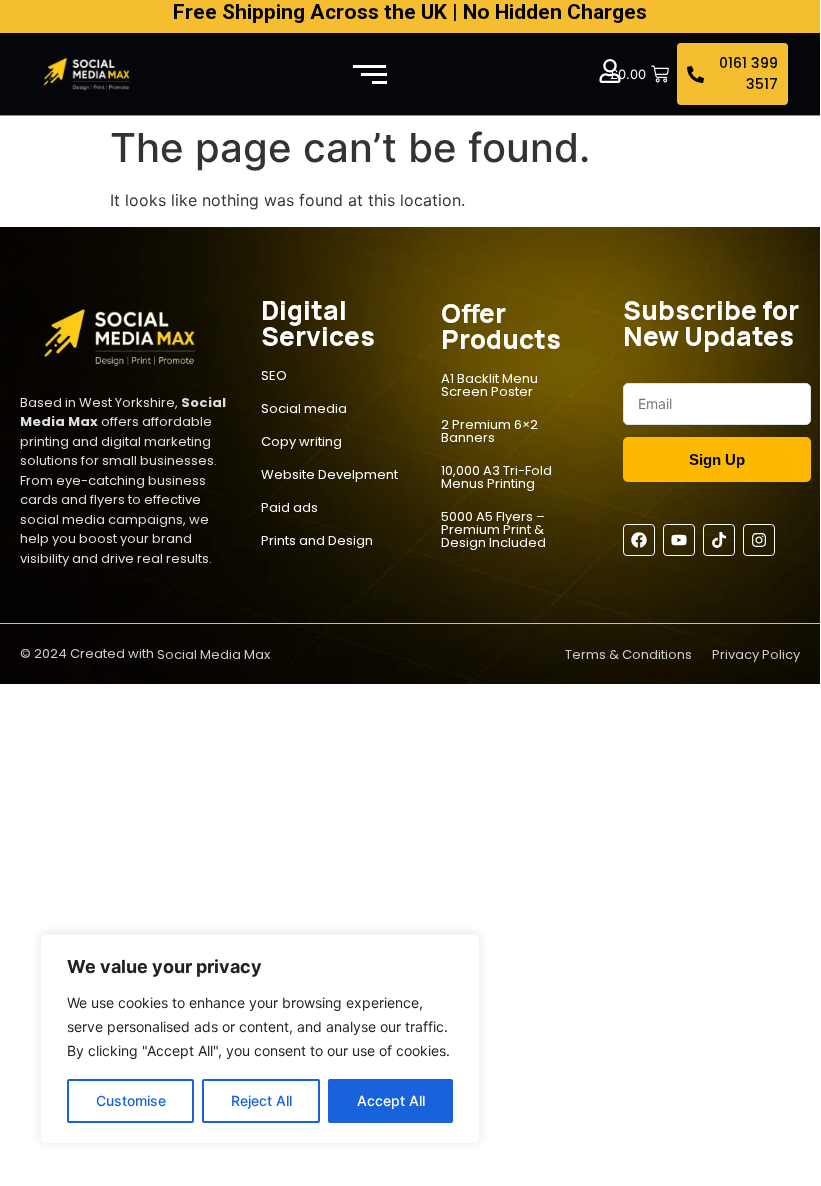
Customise (131, 1100)
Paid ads (289, 507)
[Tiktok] (719, 540)
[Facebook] (639, 540)
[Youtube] (679, 540)
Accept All (391, 1100)
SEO (274, 375)
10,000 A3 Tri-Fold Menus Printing (496, 477)
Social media (304, 408)
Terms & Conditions (628, 654)
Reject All (261, 1100)
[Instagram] (759, 540)
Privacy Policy (756, 654)
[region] (260, 1039)
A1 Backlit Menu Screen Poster (489, 385)
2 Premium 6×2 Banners (489, 431)
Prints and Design (317, 540)
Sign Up (717, 459)
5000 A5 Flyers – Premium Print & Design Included (493, 529)
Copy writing (301, 441)
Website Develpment (329, 474)
